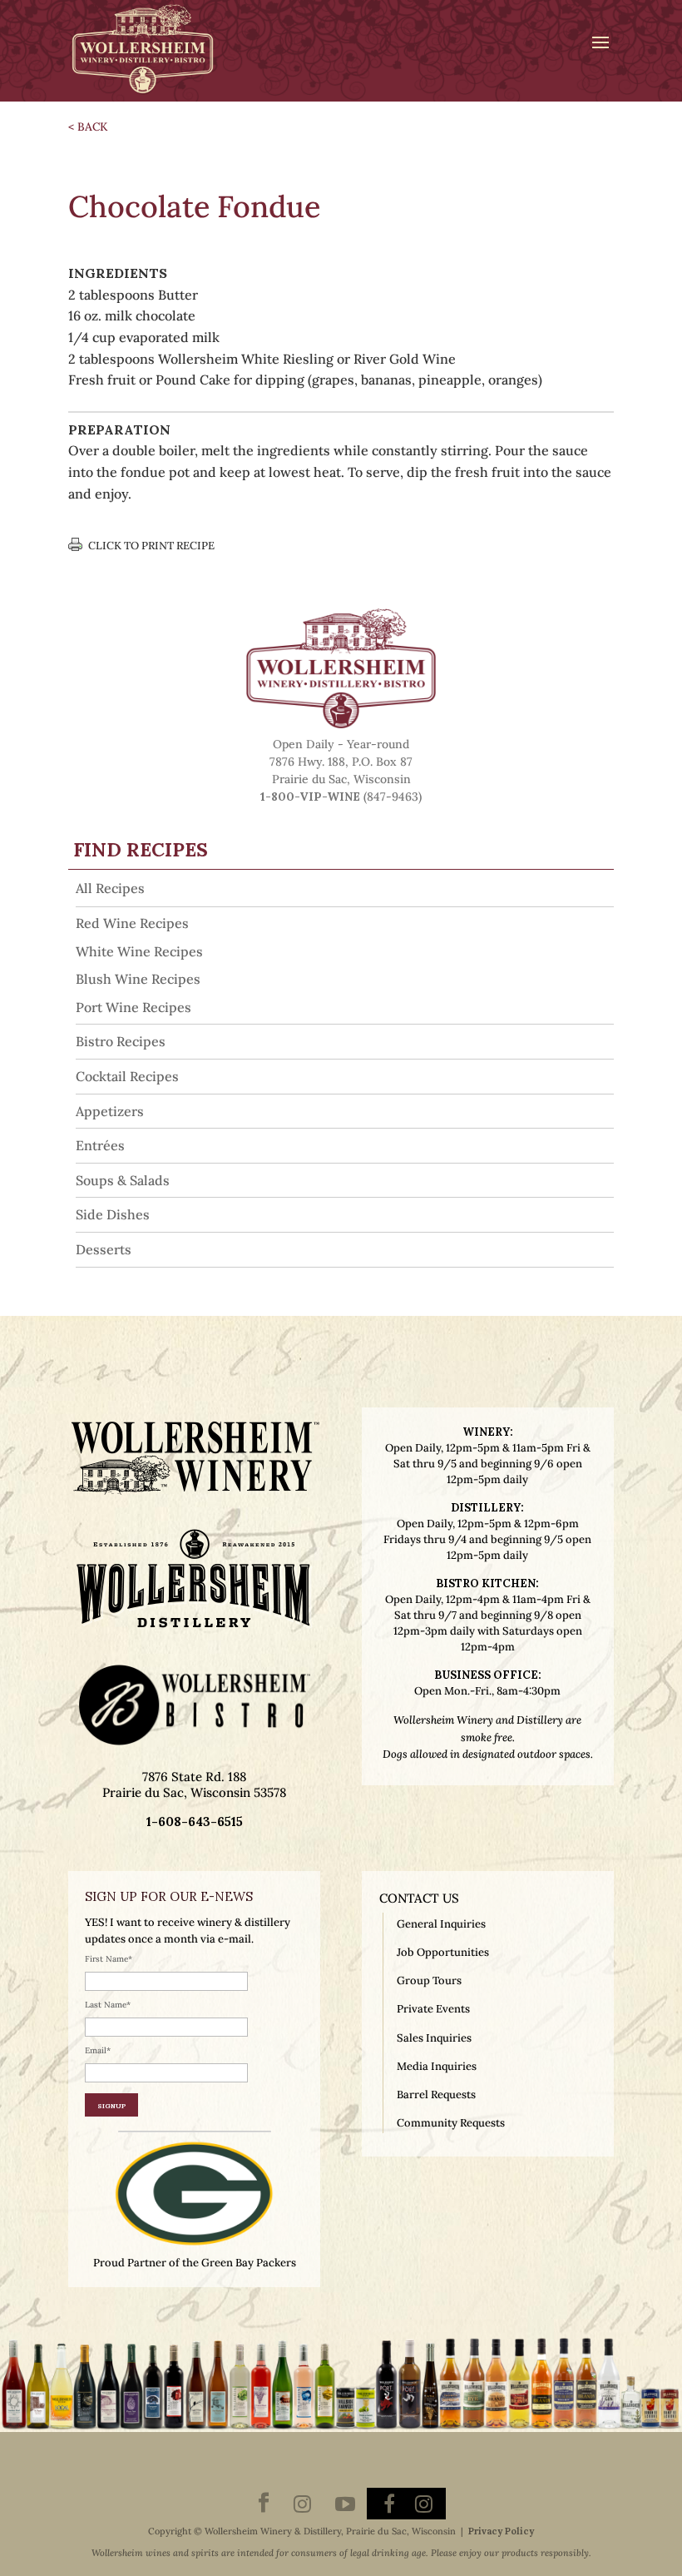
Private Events (433, 2009)
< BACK (88, 127)
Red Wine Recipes (132, 923)
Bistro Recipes (121, 1041)
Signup (111, 2105)
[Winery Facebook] (264, 2504)
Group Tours (429, 1980)
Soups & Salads (123, 1180)
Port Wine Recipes (133, 1007)
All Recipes (110, 888)
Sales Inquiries (434, 2038)
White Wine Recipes (139, 951)
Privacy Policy (501, 2531)
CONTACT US (419, 1898)
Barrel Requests (436, 2095)
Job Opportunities (443, 1952)
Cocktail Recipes (127, 1076)
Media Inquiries (437, 2066)
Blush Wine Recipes (138, 979)
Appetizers (110, 1111)
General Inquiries (441, 1924)
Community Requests (451, 2123)
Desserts (104, 1249)
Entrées (100, 1145)
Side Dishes (113, 1214)
